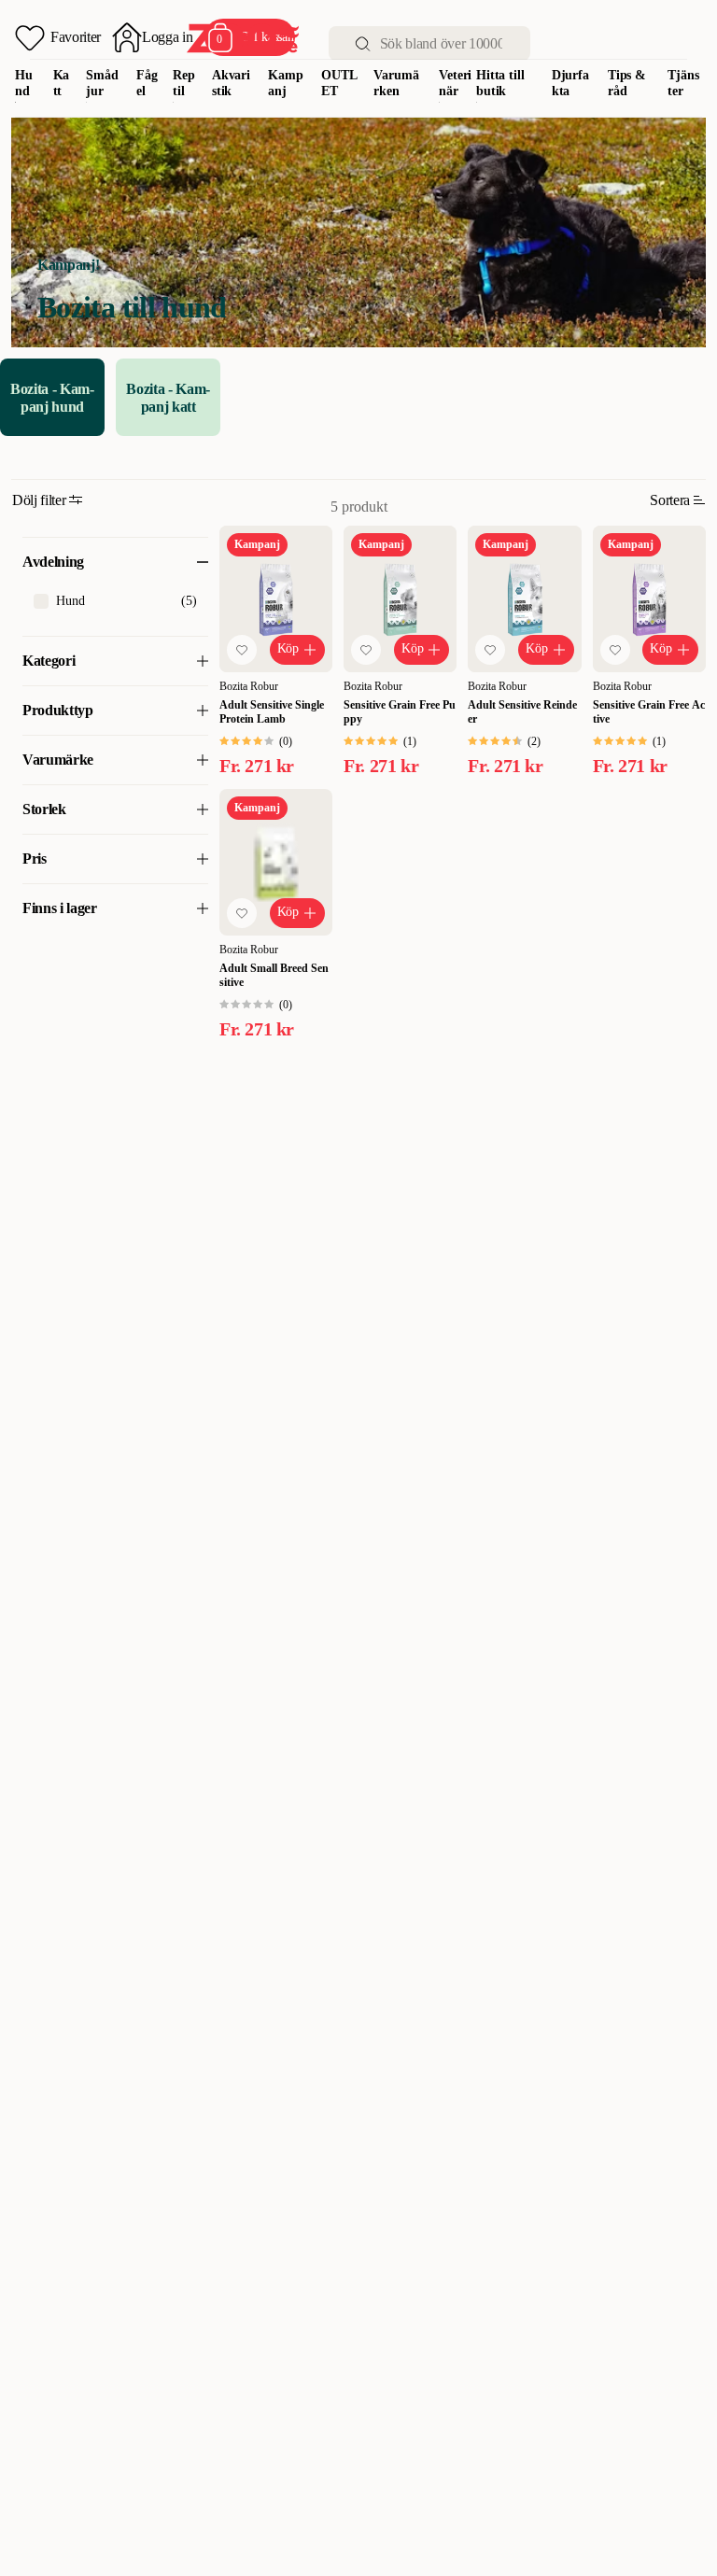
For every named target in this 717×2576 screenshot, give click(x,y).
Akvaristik (231, 83)
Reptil (184, 83)
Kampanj (285, 83)
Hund (24, 83)
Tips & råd (627, 83)
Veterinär (455, 83)
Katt (62, 83)
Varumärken (396, 83)
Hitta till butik (500, 83)
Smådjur (102, 83)
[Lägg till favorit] (242, 650)
